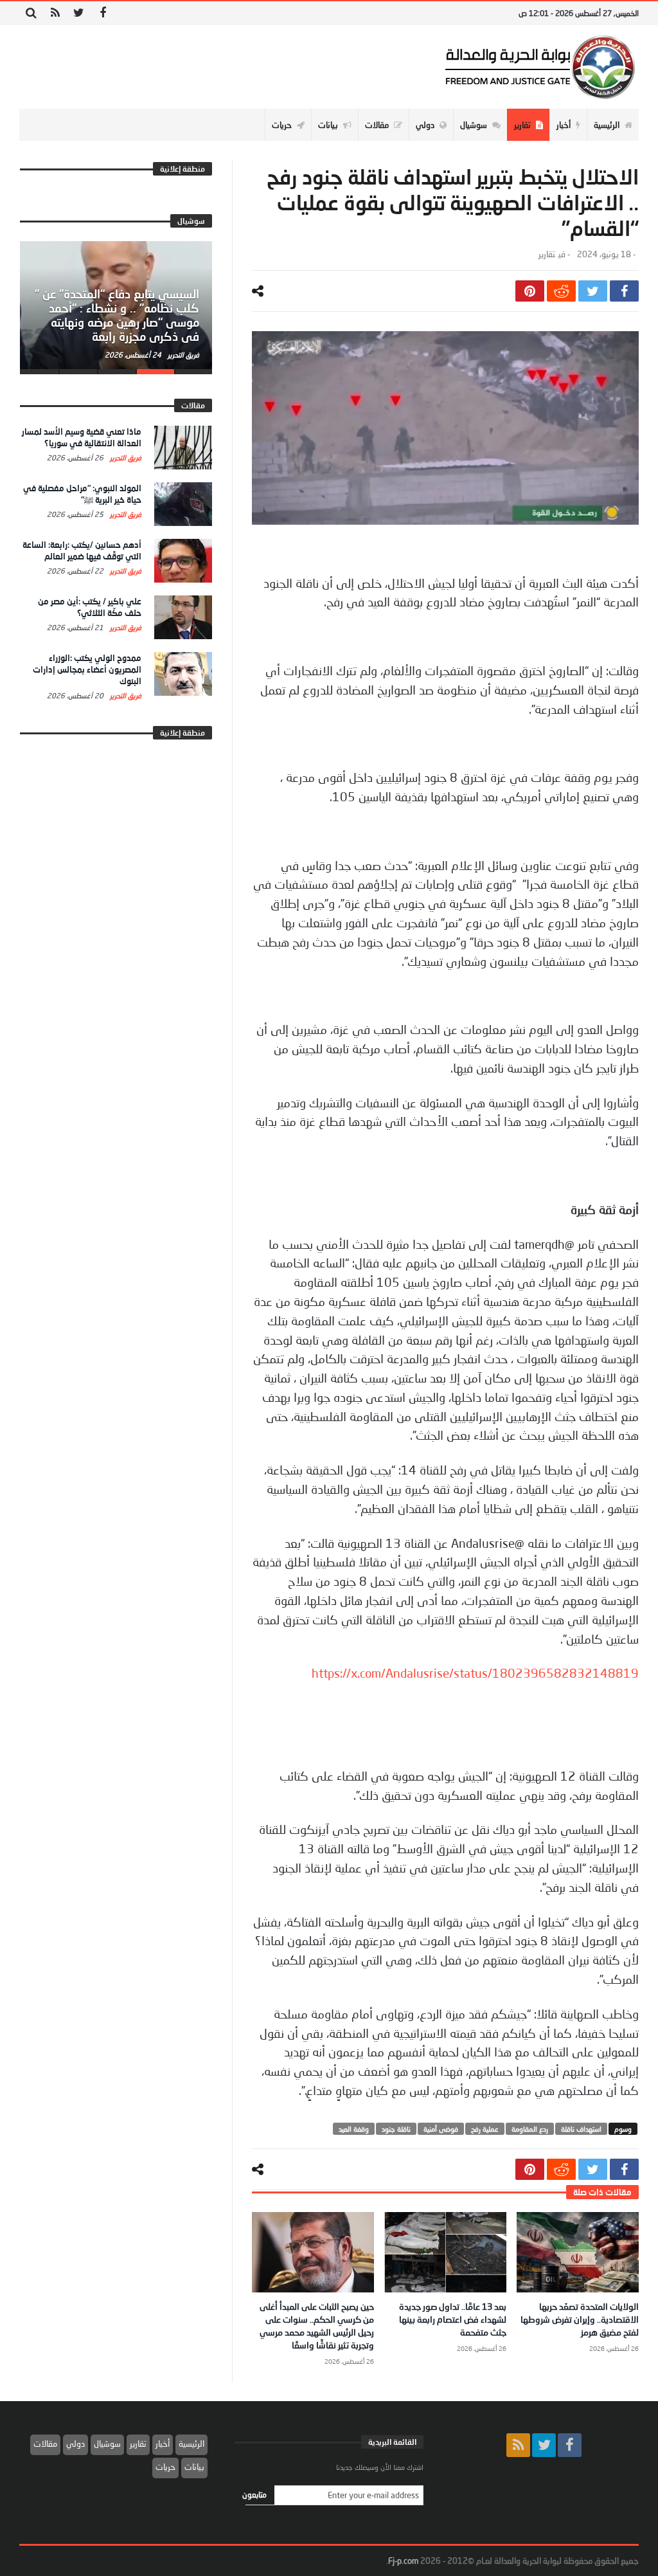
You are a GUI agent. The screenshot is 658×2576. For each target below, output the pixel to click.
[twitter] (593, 291)
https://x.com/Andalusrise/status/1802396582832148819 (475, 1673)
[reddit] (561, 291)
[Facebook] (102, 13)
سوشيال (107, 2444)
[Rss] (55, 13)
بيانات (194, 2467)
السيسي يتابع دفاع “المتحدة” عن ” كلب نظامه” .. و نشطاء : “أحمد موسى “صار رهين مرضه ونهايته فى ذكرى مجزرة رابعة (117, 315)
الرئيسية (191, 2444)
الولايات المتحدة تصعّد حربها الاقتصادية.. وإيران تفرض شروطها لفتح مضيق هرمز (580, 2319)
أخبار (163, 2444)
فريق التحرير (182, 355)
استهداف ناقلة (581, 2129)
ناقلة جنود (396, 2129)
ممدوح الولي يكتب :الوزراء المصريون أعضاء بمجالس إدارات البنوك (87, 669)
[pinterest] (530, 291)
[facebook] (624, 291)
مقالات (45, 2444)
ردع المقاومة (530, 2129)
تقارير (547, 254)
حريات (165, 2467)
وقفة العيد (354, 2129)
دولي (76, 2444)
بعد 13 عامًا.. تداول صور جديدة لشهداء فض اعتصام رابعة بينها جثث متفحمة (453, 2319)
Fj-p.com (403, 2561)
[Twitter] (79, 13)
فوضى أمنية (441, 2129)
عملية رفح (485, 2129)
